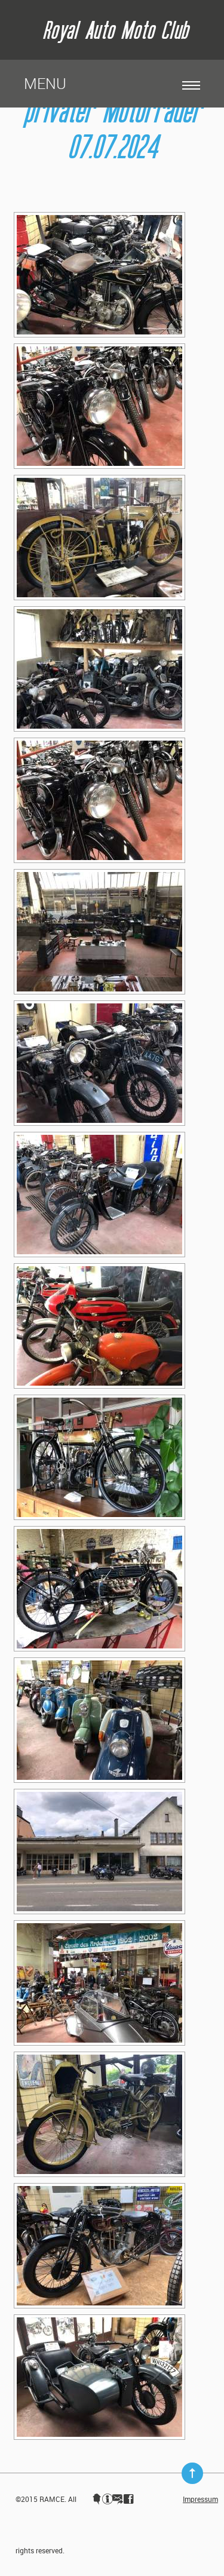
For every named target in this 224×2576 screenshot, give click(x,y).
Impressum (200, 2499)
